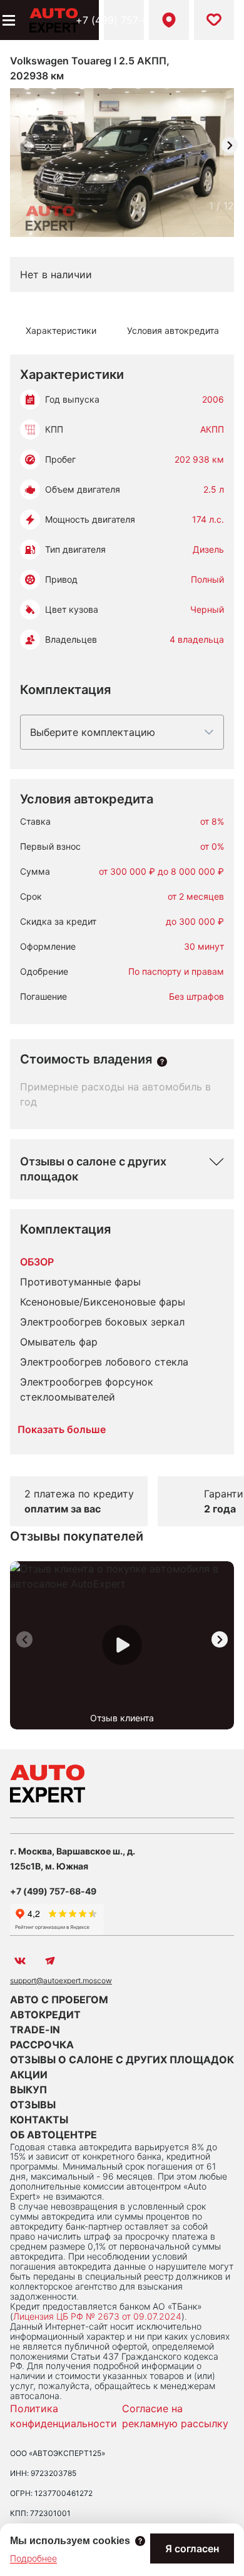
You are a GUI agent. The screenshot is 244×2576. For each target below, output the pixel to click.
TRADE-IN (35, 2030)
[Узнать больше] (162, 1062)
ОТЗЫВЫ (33, 2105)
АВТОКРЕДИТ (45, 2015)
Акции (29, 2075)
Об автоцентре (53, 2135)
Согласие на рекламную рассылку (175, 2416)
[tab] (61, 331)
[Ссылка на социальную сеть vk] (20, 1961)
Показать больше (62, 1429)
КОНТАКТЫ (39, 2120)
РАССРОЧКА (42, 2045)
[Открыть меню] (8, 20)
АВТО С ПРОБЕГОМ (59, 2000)
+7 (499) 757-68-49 (124, 20)
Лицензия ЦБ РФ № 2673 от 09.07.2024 (97, 2316)
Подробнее (33, 2558)
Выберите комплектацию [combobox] (93, 732)
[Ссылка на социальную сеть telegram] (50, 1961)
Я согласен (192, 2548)
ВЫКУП (28, 2090)
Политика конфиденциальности (64, 2416)
